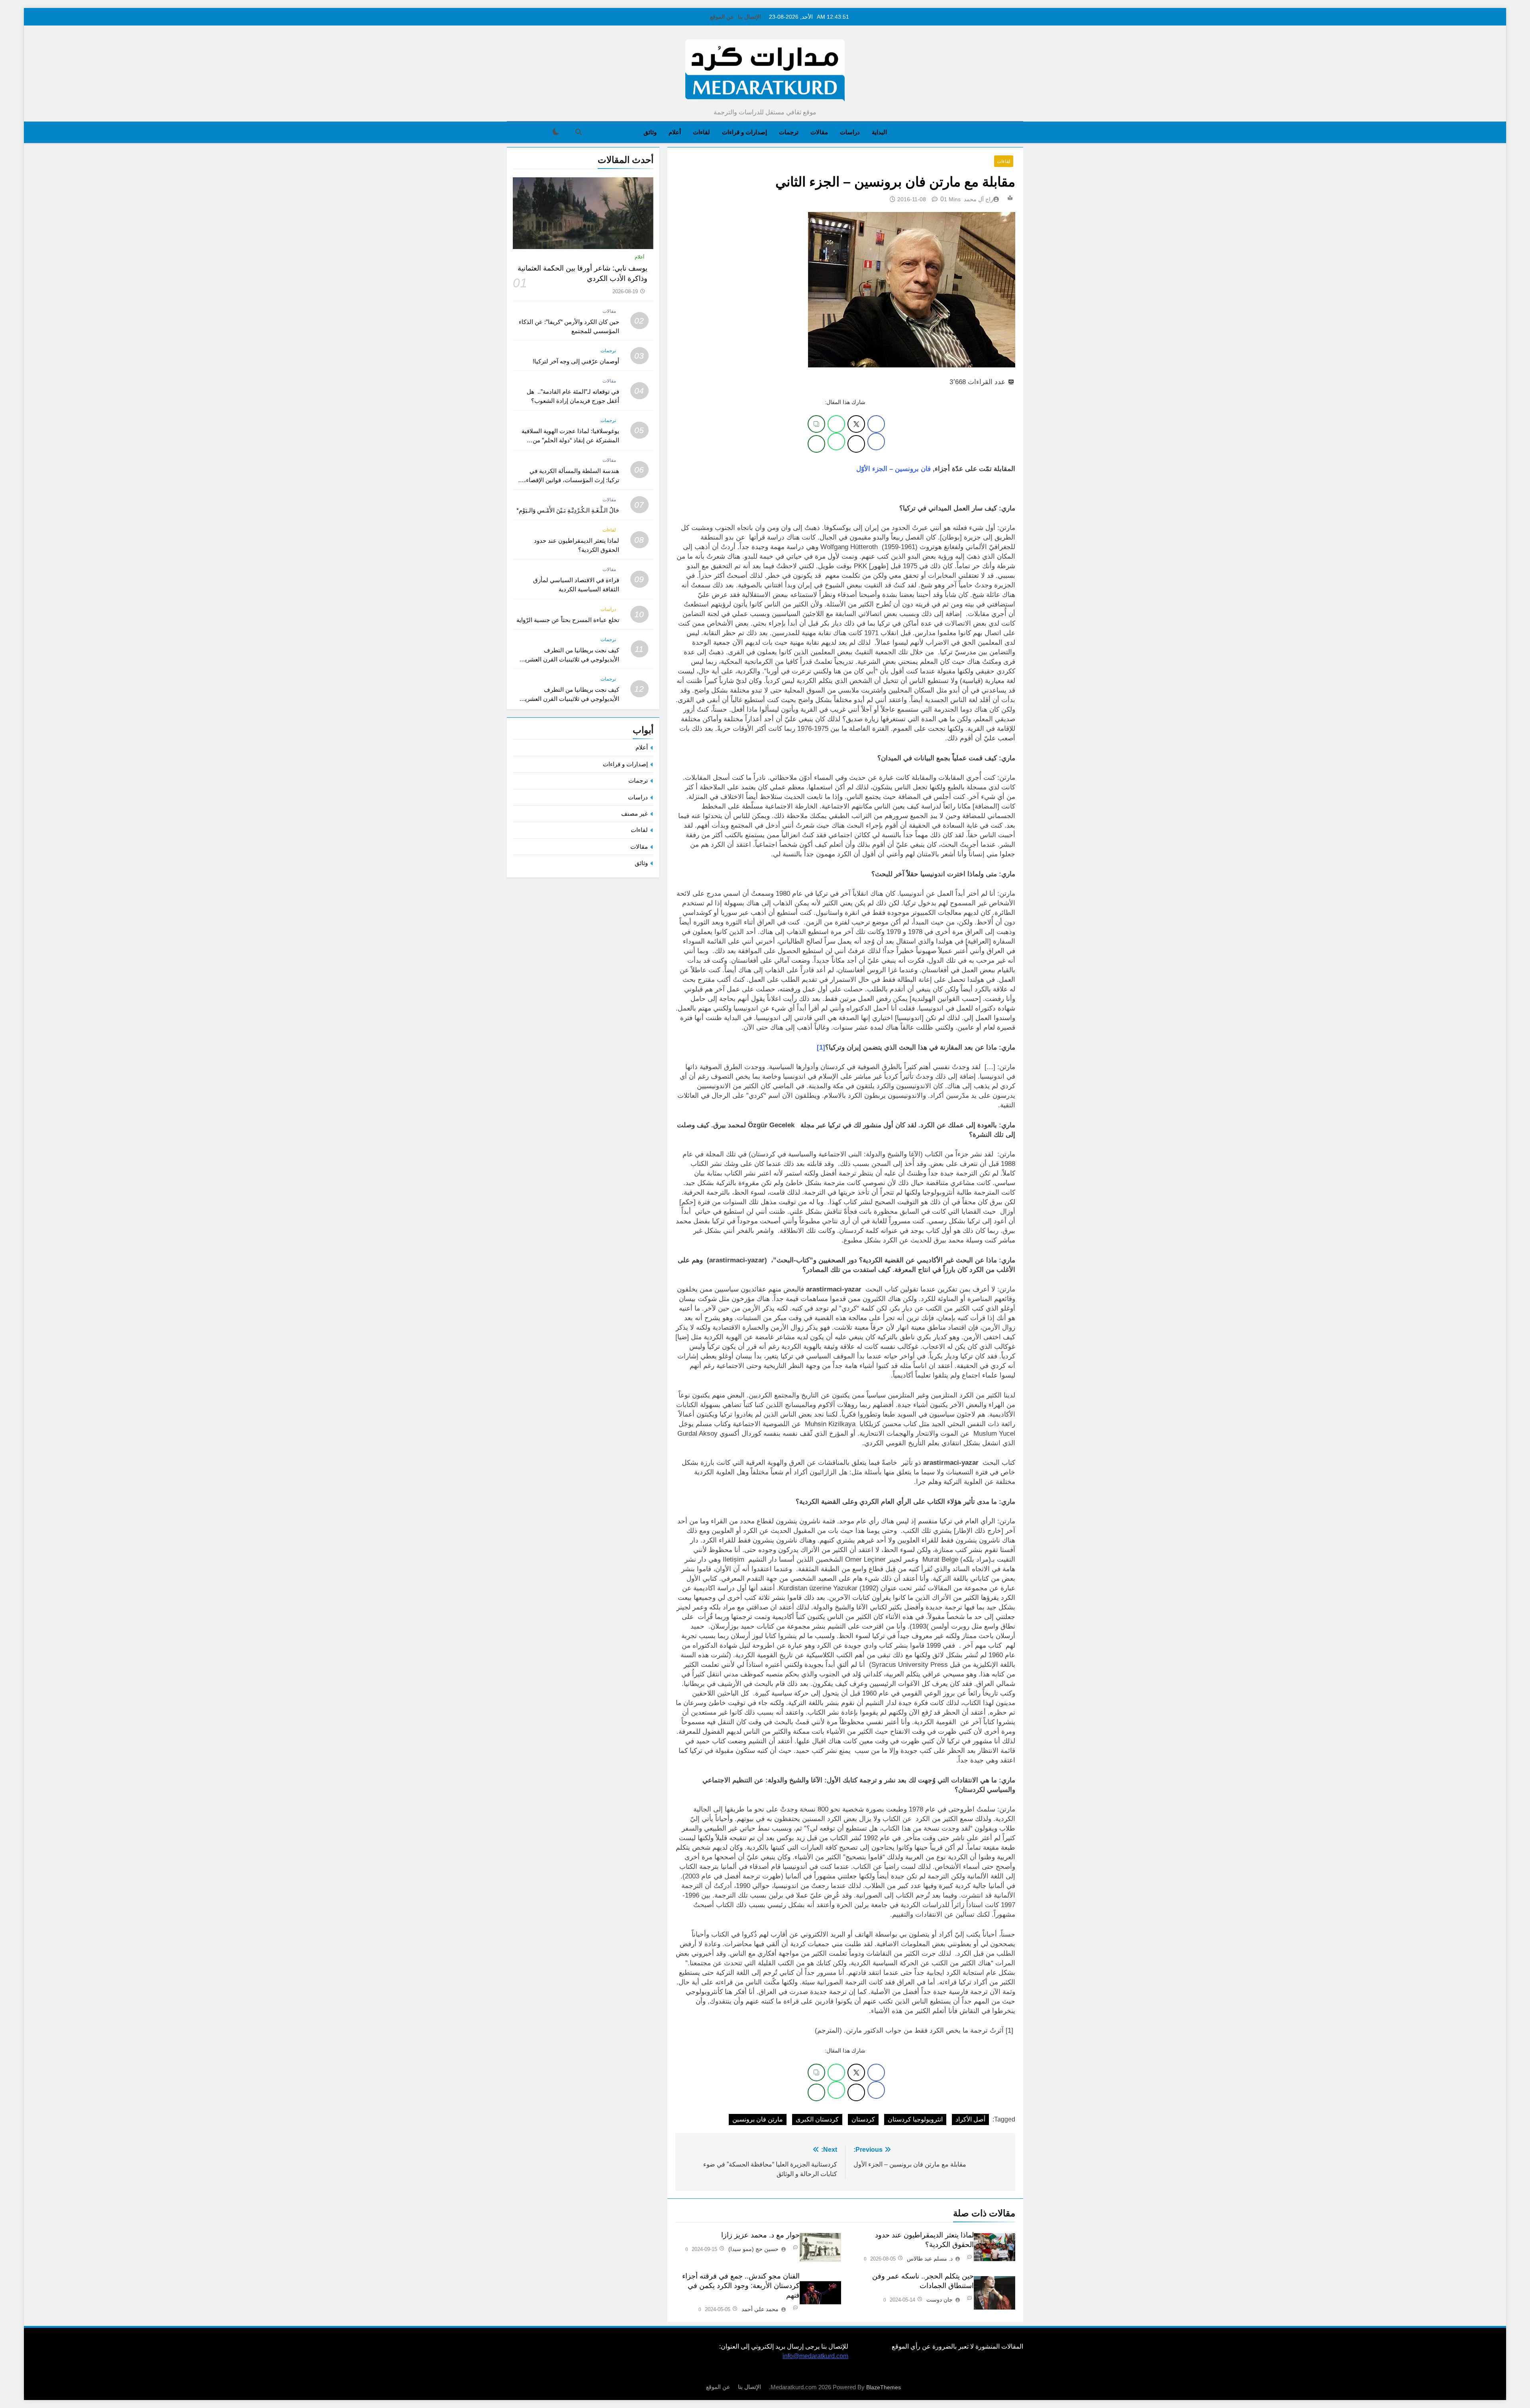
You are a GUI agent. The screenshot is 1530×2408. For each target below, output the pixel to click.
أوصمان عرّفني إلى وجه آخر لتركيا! (576, 361)
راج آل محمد (979, 199)
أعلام (675, 132)
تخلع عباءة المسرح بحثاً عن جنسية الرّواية (568, 620)
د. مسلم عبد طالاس (930, 2259)
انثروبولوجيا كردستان (915, 2119)
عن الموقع (722, 17)
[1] (821, 1047)
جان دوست (940, 2300)
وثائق (650, 132)
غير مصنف (635, 813)
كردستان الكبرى (817, 2119)
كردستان (863, 2119)
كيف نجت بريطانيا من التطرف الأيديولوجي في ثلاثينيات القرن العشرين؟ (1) (568, 699)
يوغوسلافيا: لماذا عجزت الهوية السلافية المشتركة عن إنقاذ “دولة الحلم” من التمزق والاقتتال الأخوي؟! (570, 440)
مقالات (819, 132)
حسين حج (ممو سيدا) (753, 2249)
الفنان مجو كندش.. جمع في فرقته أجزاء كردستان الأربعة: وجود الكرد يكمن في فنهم (741, 2286)
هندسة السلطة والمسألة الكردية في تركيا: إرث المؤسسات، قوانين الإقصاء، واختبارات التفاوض (572, 480)
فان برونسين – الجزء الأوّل (893, 469)
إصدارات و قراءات (744, 132)
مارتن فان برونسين (758, 2119)
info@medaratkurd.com (815, 2356)
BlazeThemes (884, 2387)
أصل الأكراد (970, 2119)
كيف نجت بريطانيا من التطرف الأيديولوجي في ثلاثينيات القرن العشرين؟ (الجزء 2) (568, 659)
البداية (879, 132)
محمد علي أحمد (760, 2309)
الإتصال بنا (749, 17)
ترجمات (789, 132)
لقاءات (701, 132)
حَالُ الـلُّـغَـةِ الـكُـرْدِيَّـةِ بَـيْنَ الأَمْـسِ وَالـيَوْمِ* (568, 510)
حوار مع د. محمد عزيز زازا (760, 2235)
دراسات (850, 132)
